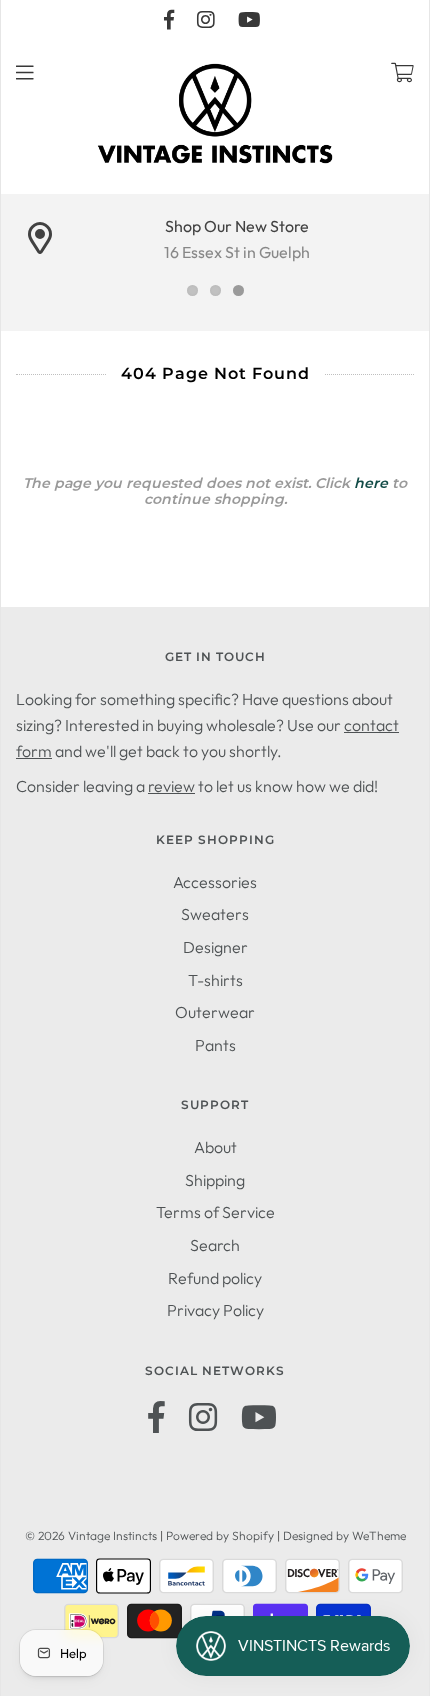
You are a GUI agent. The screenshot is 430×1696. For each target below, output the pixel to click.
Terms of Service (215, 1212)
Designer (215, 947)
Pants (215, 1045)
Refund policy (215, 1278)
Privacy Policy (215, 1310)
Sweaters (215, 914)
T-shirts (215, 980)
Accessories (215, 882)
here (371, 483)
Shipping (215, 1180)
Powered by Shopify (220, 1535)
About (215, 1147)
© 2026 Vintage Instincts (91, 1535)
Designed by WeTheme (344, 1535)
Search (215, 1245)
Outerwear (215, 1012)
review (171, 786)
